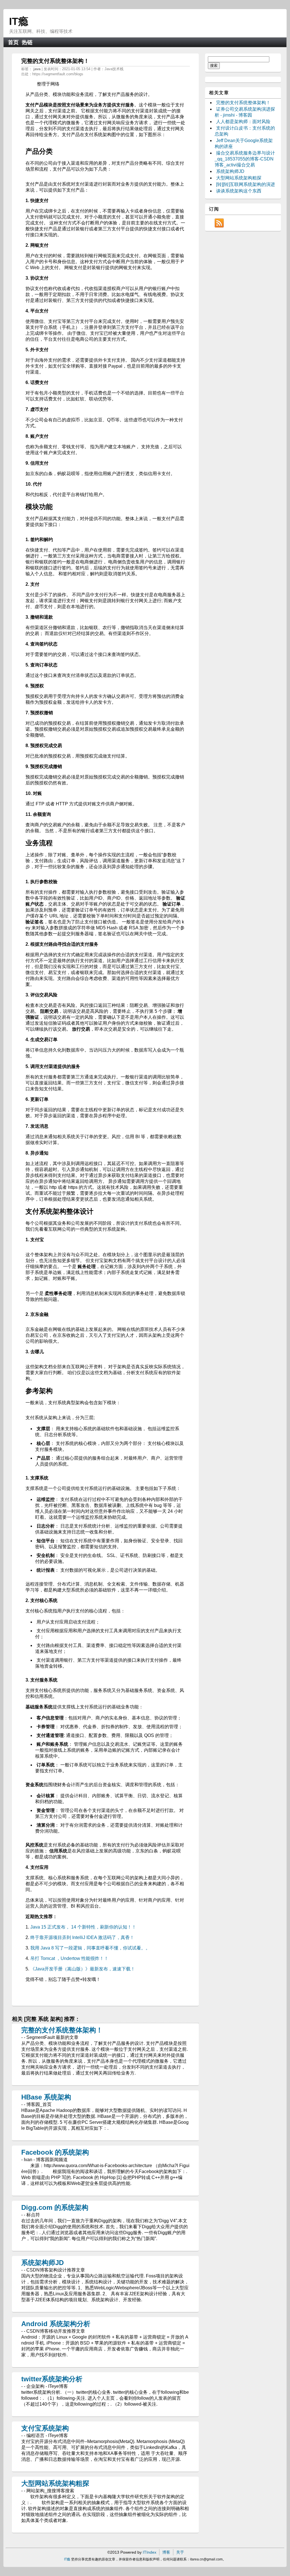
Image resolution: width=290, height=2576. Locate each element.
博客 (166, 2552)
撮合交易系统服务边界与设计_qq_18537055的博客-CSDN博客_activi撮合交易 (245, 159)
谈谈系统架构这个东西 (239, 191)
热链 (27, 42)
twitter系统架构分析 (52, 2379)
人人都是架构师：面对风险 (243, 122)
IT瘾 (19, 21)
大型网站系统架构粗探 (55, 2483)
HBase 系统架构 (46, 2097)
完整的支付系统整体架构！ (62, 2030)
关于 (180, 2552)
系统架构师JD (42, 2263)
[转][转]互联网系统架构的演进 (246, 184)
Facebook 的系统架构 (55, 2152)
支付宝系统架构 (45, 2428)
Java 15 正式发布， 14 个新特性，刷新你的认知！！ (83, 1927)
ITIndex (150, 2552)
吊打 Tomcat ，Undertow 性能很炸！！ (69, 1958)
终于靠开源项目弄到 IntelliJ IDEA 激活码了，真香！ (82, 1937)
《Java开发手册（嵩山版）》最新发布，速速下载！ (83, 1969)
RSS (219, 223)
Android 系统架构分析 (56, 2324)
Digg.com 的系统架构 (55, 2207)
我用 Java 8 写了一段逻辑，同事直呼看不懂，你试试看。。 (90, 1948)
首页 (13, 42)
